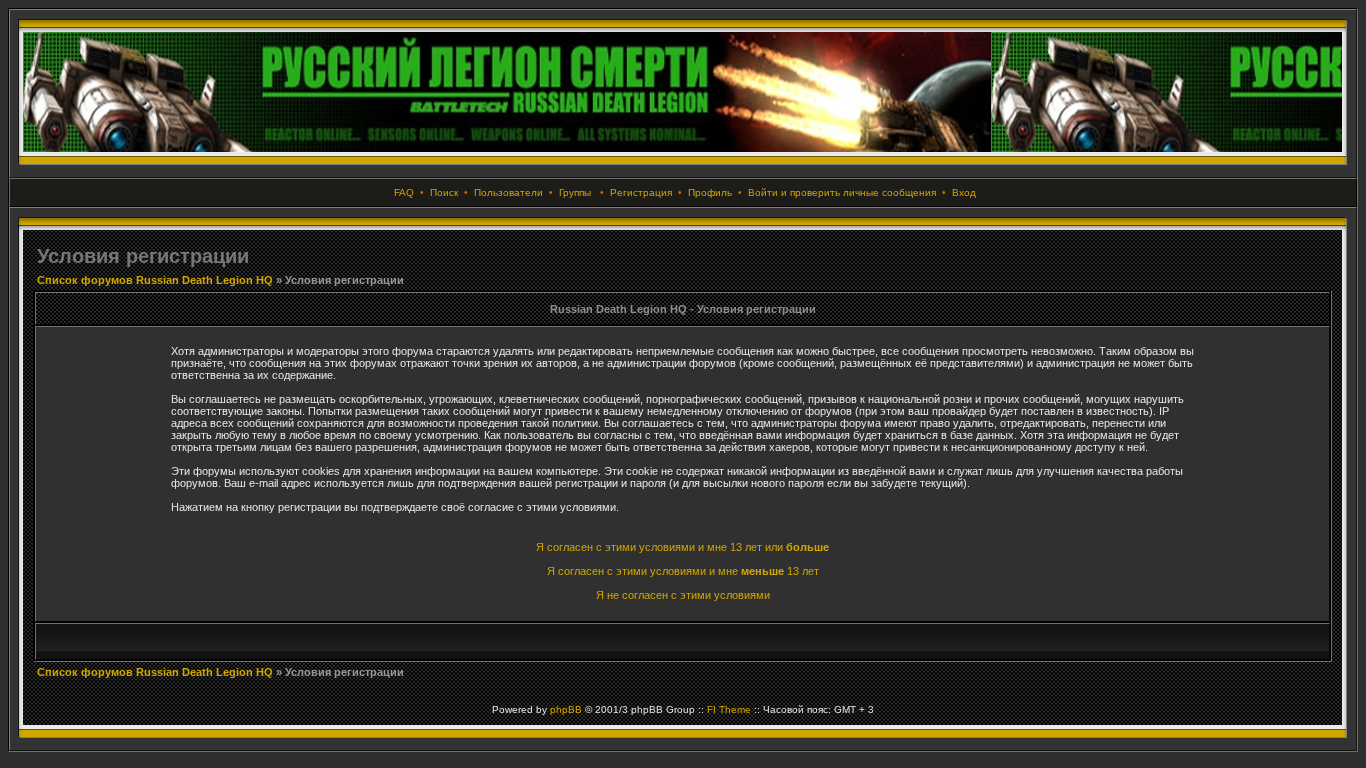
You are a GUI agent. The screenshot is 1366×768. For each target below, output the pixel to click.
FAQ (404, 192)
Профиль (710, 192)
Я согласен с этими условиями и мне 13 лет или (682, 547)
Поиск (444, 192)
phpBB (566, 709)
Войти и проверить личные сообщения (842, 192)
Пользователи (508, 192)
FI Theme (729, 709)
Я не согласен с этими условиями (683, 595)
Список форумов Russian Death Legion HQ (155, 280)
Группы (575, 192)
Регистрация (641, 192)
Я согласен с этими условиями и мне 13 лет (683, 571)
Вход (964, 192)
